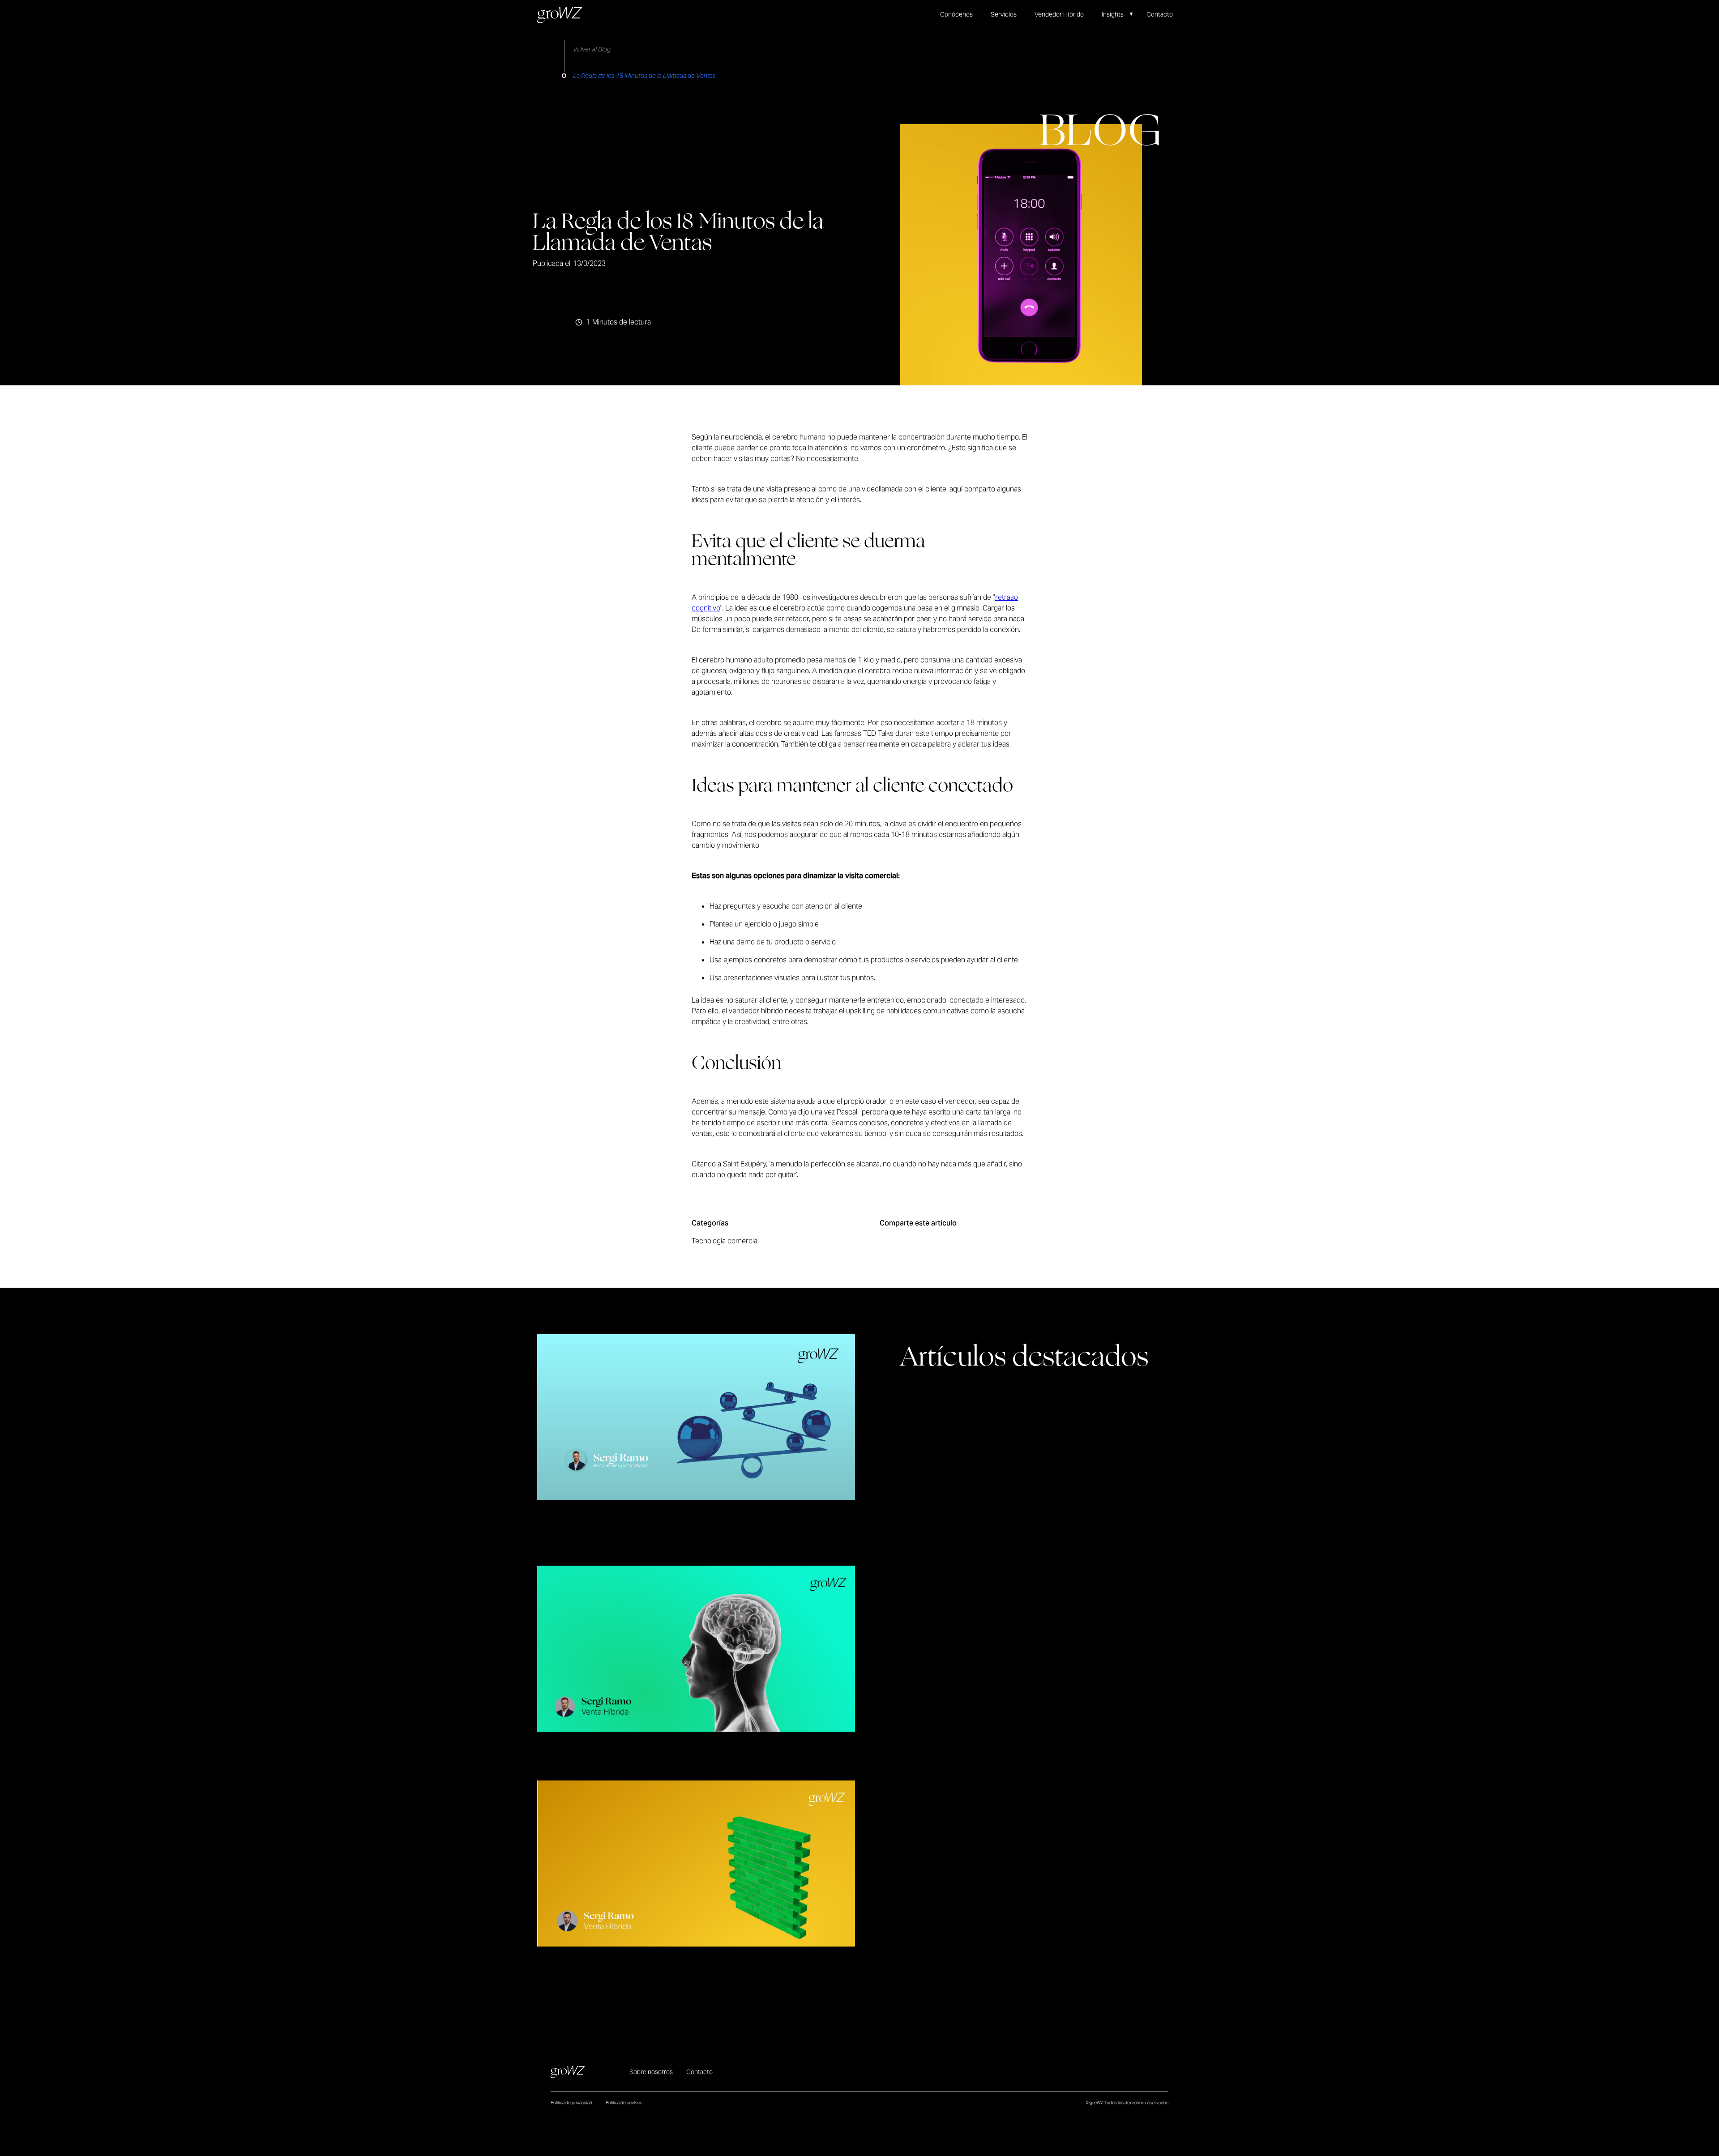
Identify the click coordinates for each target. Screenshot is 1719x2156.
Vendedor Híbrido (1059, 14)
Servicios (1004, 14)
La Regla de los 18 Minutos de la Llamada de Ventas (644, 76)
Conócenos (956, 14)
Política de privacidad (571, 2103)
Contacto (1160, 14)
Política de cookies (624, 2103)
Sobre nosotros (651, 2072)
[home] (560, 15)
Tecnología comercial (725, 1241)
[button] (1122, 15)
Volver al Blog (592, 49)
